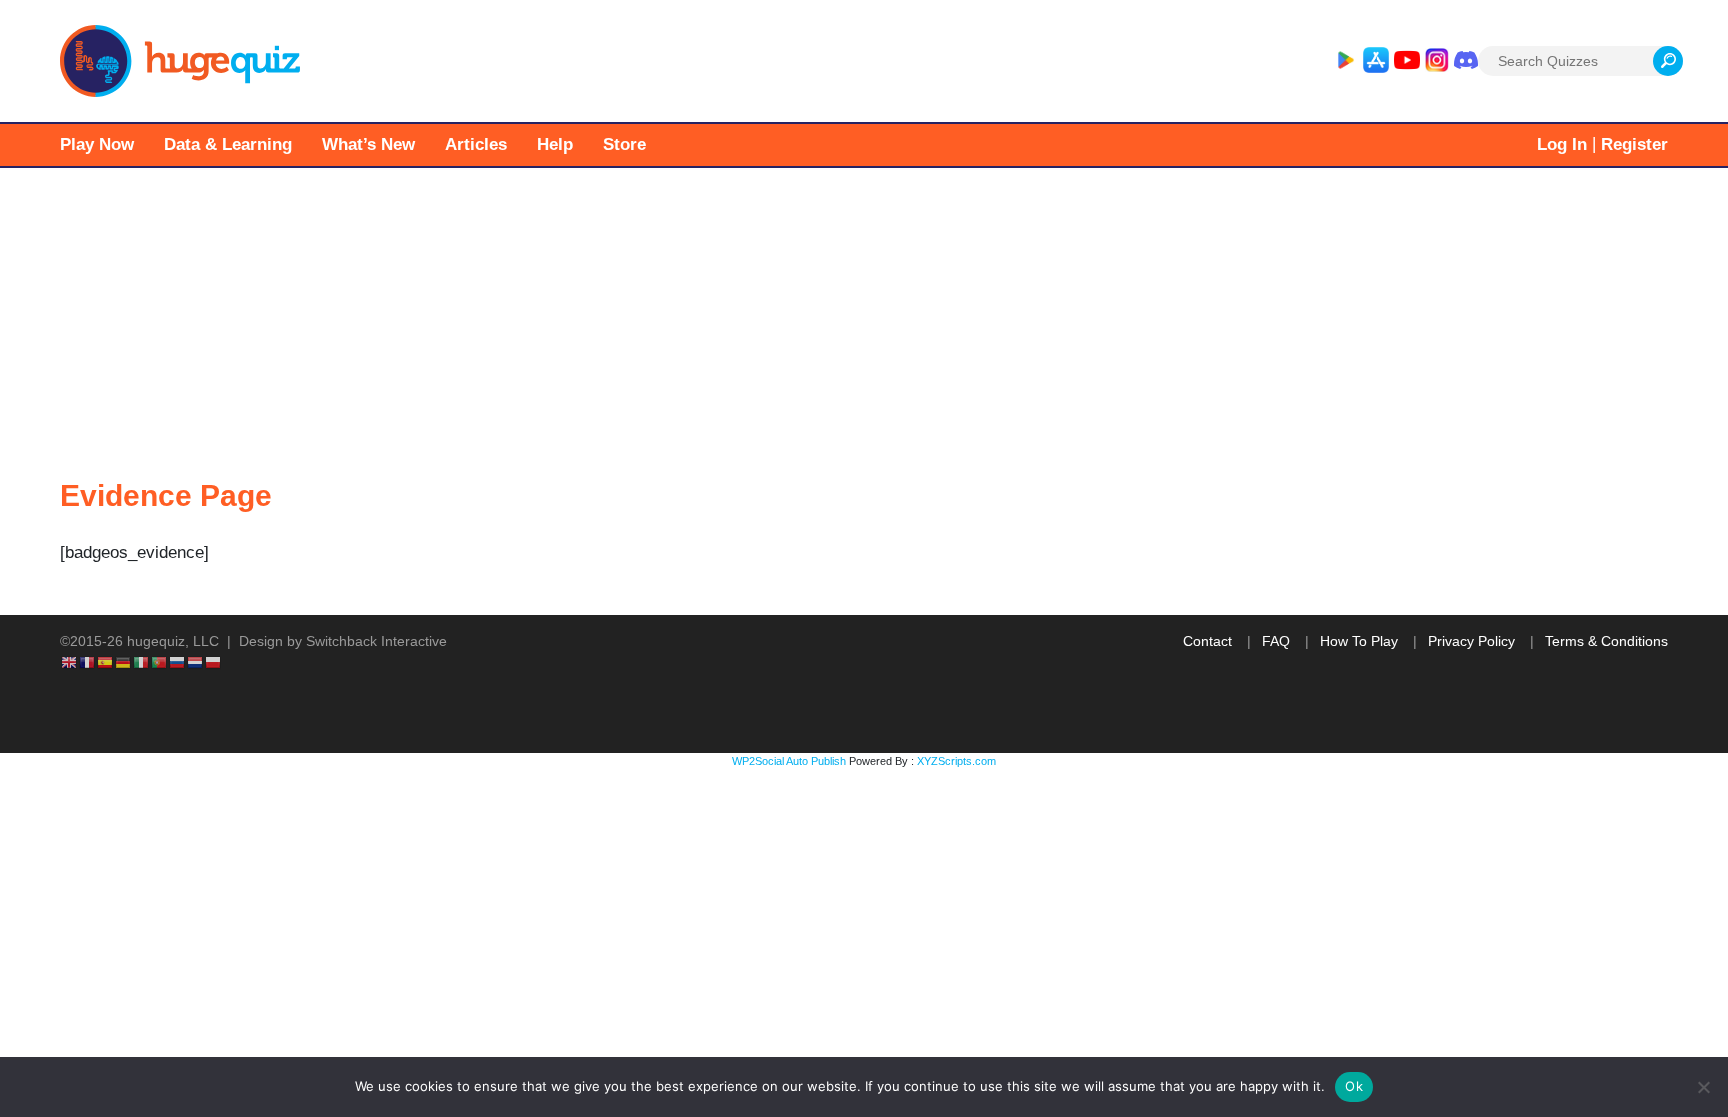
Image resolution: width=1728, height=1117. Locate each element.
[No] (1703, 1087)
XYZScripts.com (956, 761)
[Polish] (214, 662)
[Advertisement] (864, 318)
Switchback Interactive (376, 641)
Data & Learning (228, 144)
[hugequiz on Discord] (1466, 61)
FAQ (1276, 641)
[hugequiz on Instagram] (1437, 61)
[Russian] (178, 662)
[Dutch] (196, 662)
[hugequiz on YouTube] (1407, 61)
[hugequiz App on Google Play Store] (1345, 61)
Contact (1207, 641)
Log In (1562, 144)
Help (555, 144)
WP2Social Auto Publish (789, 761)
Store (624, 144)
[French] (88, 662)
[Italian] (142, 662)
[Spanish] (106, 662)
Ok (1354, 1086)
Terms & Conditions (1606, 641)
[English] (70, 662)
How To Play (1359, 641)
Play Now (97, 144)
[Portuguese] (160, 662)
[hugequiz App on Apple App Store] (1376, 61)
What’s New (368, 144)
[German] (124, 662)
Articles (476, 144)
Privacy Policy (1471, 641)
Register (1634, 144)
